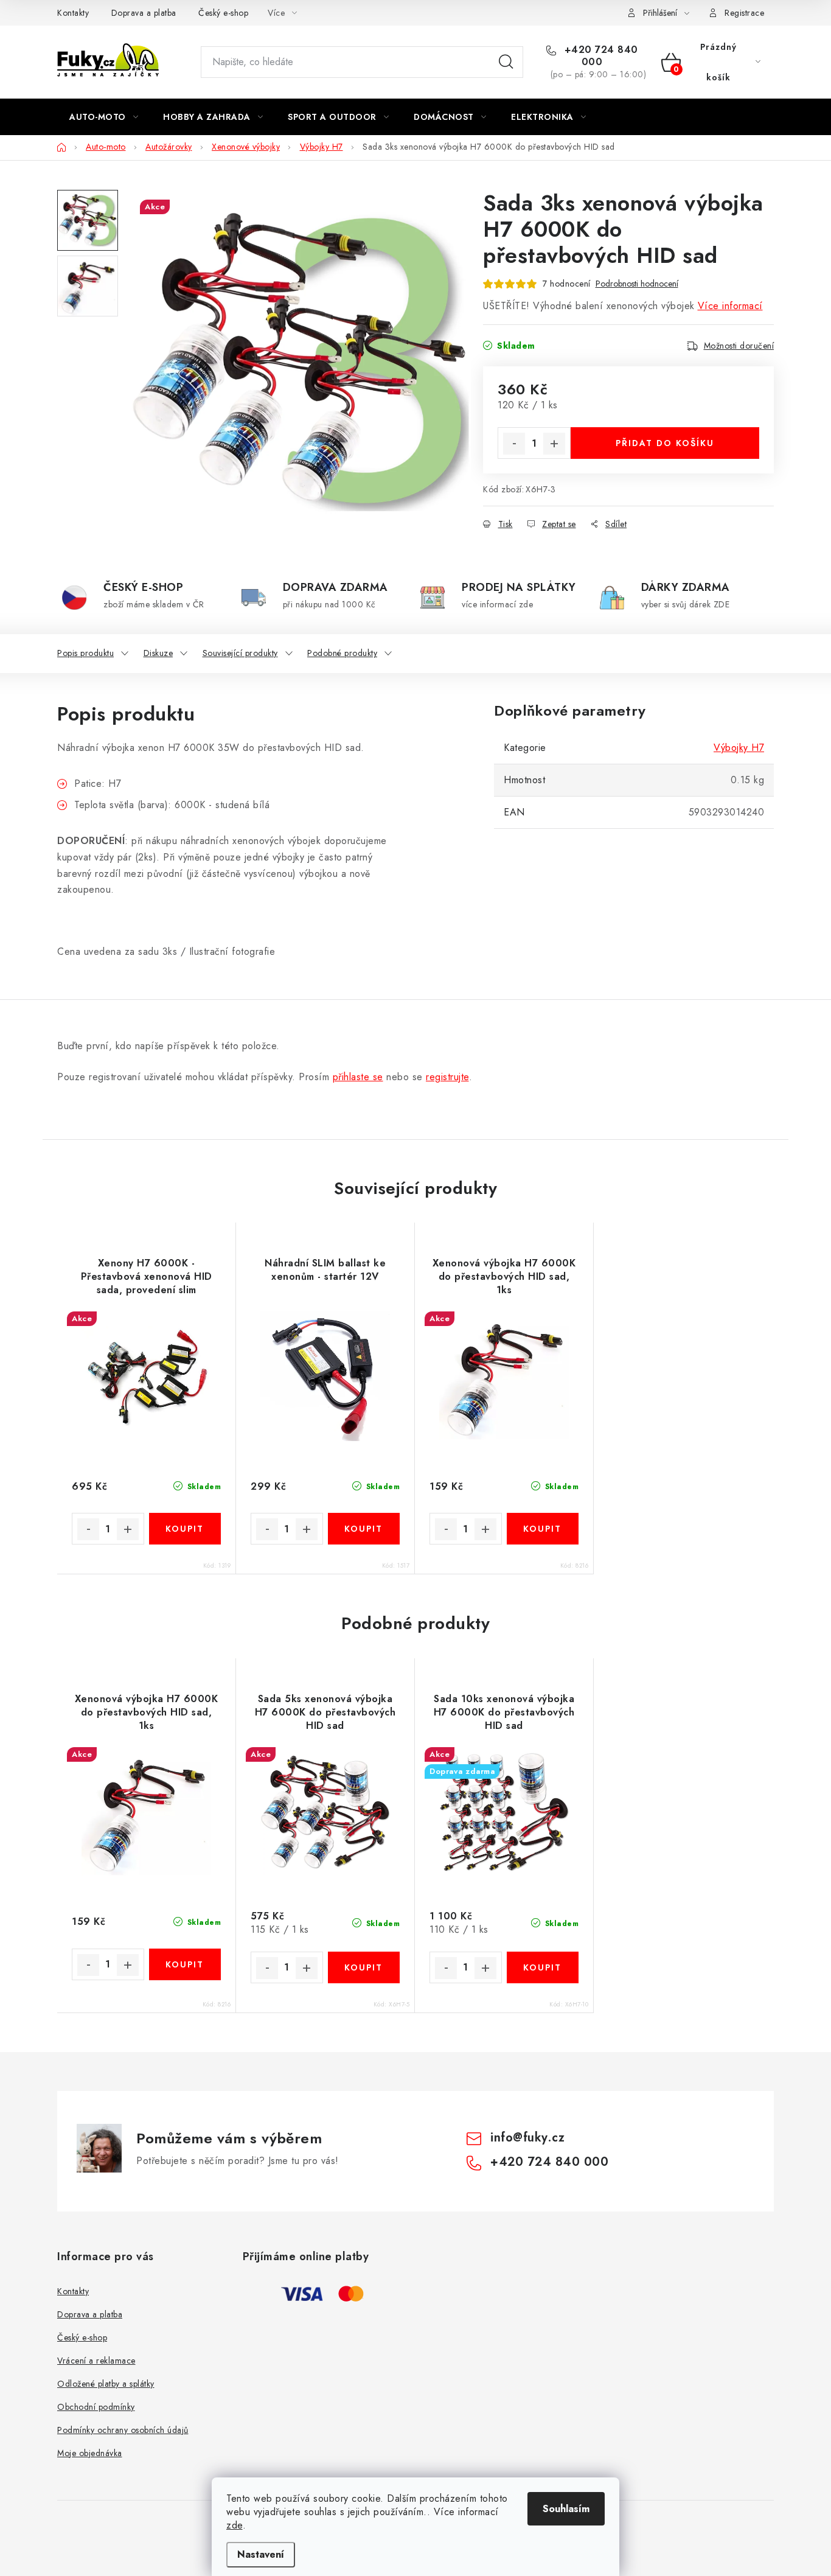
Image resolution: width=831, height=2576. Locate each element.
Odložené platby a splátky (106, 2384)
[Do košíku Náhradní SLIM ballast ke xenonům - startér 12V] (364, 1529)
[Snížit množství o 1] (514, 444)
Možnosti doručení (739, 346)
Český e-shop (223, 13)
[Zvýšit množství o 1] (554, 444)
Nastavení (261, 2554)
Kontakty (73, 13)
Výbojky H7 (739, 748)
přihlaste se (358, 1077)
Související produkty (240, 653)
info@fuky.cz (527, 2138)
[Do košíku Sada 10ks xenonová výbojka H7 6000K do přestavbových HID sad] (543, 1967)
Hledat (506, 62)
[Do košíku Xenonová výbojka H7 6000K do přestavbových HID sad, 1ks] (543, 1529)
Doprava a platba (144, 13)
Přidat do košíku (665, 443)
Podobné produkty (342, 653)
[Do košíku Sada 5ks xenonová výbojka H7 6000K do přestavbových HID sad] (364, 1967)
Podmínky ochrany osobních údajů (123, 2430)
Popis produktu (85, 653)
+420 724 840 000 (600, 56)
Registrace (744, 13)
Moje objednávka (90, 2453)
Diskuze (158, 653)
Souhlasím (566, 2509)
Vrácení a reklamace (96, 2361)
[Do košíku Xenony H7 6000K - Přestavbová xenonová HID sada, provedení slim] (185, 1529)
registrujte (447, 1077)
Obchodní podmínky (96, 2407)
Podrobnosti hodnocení (637, 284)
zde (235, 2525)
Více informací (730, 306)
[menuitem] (104, 117)
